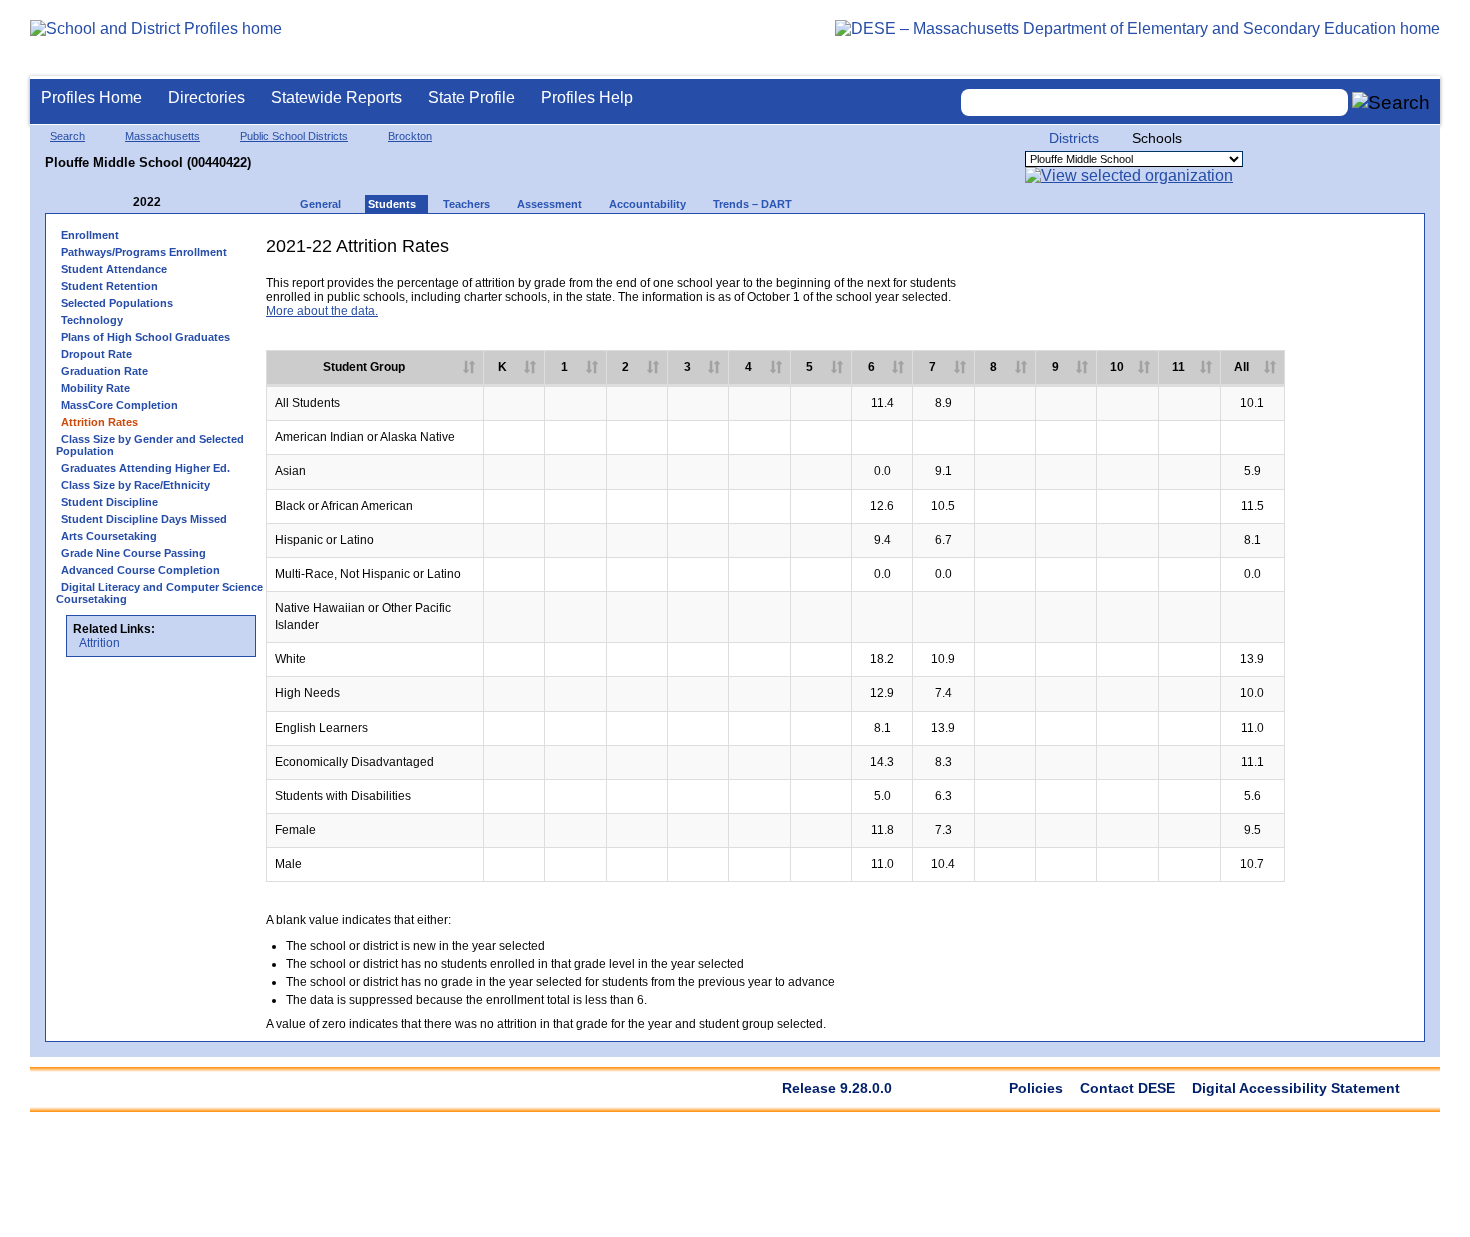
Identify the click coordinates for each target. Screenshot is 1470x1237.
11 (1178, 367)
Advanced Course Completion (140, 570)
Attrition (99, 643)
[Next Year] (188, 202)
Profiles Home (91, 97)
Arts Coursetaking (109, 536)
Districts (1074, 138)
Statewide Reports (336, 97)
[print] (1258, 253)
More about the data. (322, 311)
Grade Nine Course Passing (133, 553)
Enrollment (90, 235)
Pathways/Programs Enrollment (144, 252)
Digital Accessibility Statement (1296, 1088)
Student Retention (109, 286)
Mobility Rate (95, 388)
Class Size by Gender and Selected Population (150, 445)
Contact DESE (1127, 1088)
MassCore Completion (119, 405)
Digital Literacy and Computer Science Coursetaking (159, 593)
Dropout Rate (96, 354)
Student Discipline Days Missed (144, 519)
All (1241, 367)
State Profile (471, 97)
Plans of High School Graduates (145, 337)
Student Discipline (109, 502)
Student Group (364, 367)
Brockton (410, 136)
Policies (1036, 1088)
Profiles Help (587, 97)
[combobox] (1155, 102)
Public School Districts (294, 136)
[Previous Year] (119, 202)
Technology (92, 320)
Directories (206, 97)
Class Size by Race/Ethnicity (135, 485)
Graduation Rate (104, 371)
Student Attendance (114, 269)
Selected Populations (117, 303)
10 (1117, 367)
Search (67, 136)
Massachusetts (162, 136)
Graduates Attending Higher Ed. (145, 468)
